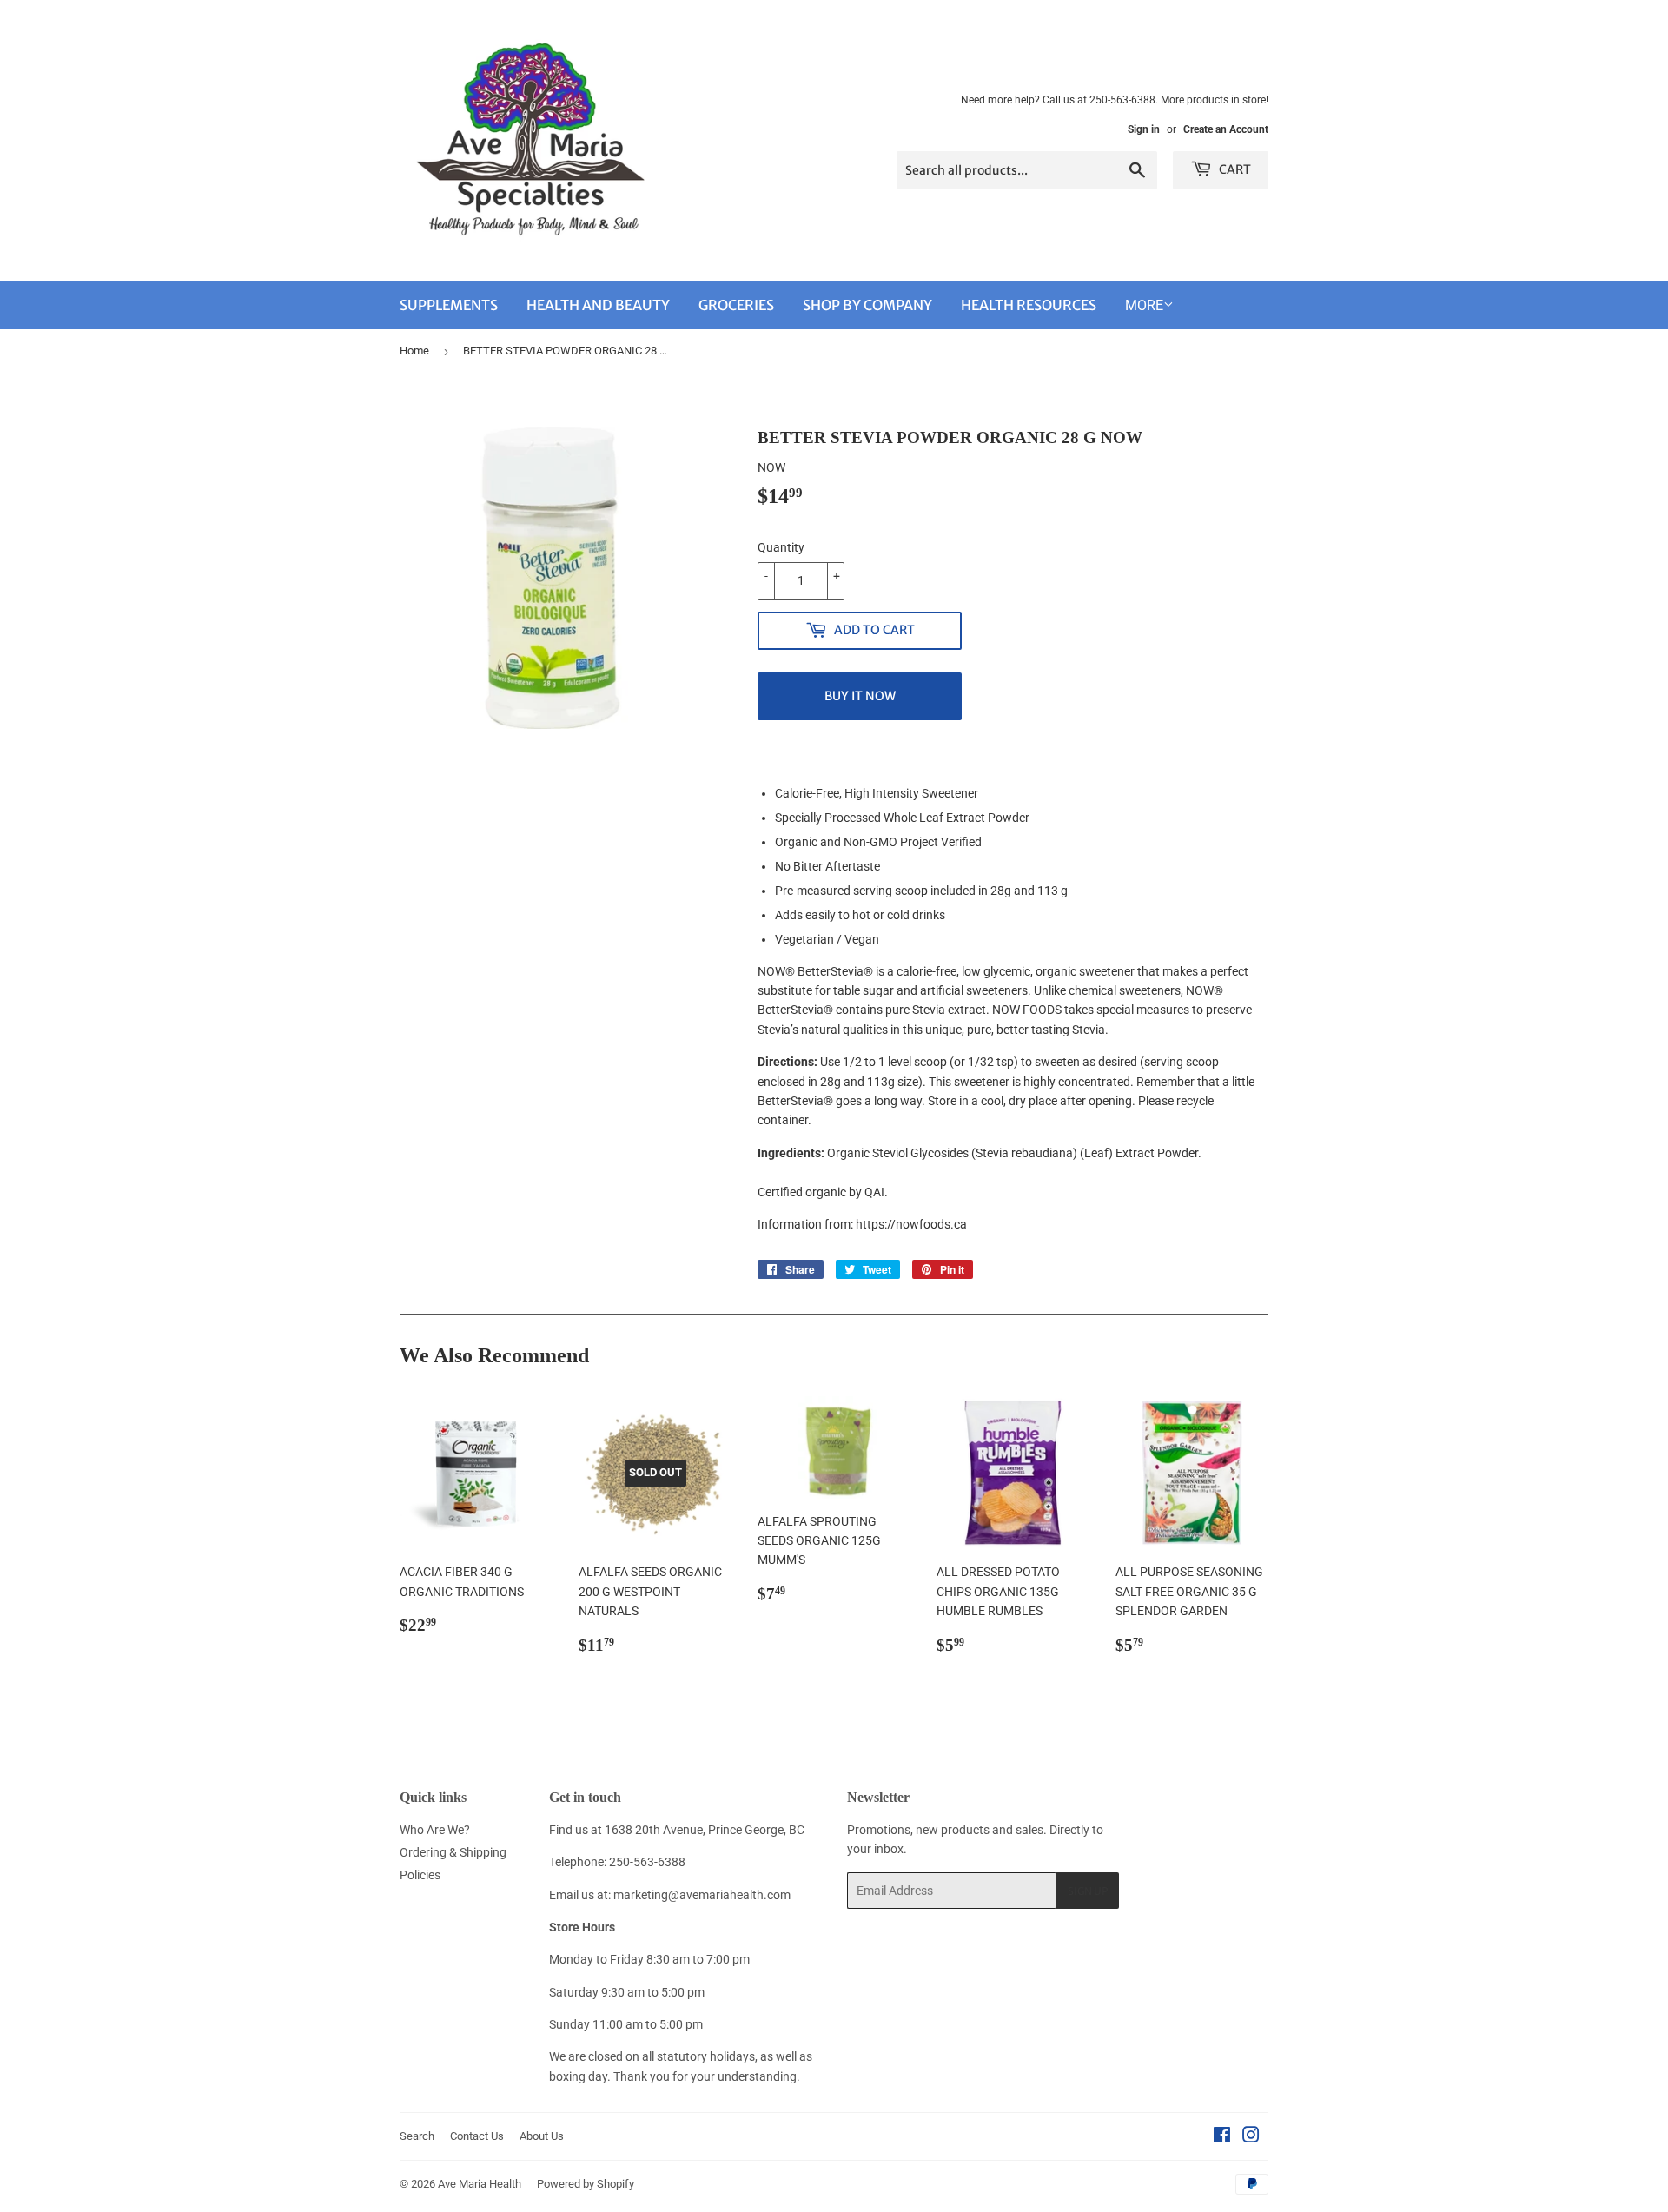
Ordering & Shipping (453, 1852)
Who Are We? (435, 1830)
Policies (420, 1875)
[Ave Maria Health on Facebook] (1222, 2137)
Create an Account (1226, 129)
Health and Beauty (598, 305)
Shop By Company (867, 305)
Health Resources (1029, 305)
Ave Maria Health (480, 2184)
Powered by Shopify (586, 2184)
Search (417, 2136)
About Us (542, 2136)
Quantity (781, 547)
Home (414, 351)
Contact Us (477, 2136)
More (1144, 305)
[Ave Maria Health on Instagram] (1251, 2137)
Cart (1234, 169)
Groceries (736, 305)
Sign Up (1088, 1891)
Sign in (1144, 129)
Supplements (449, 305)
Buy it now (860, 696)
